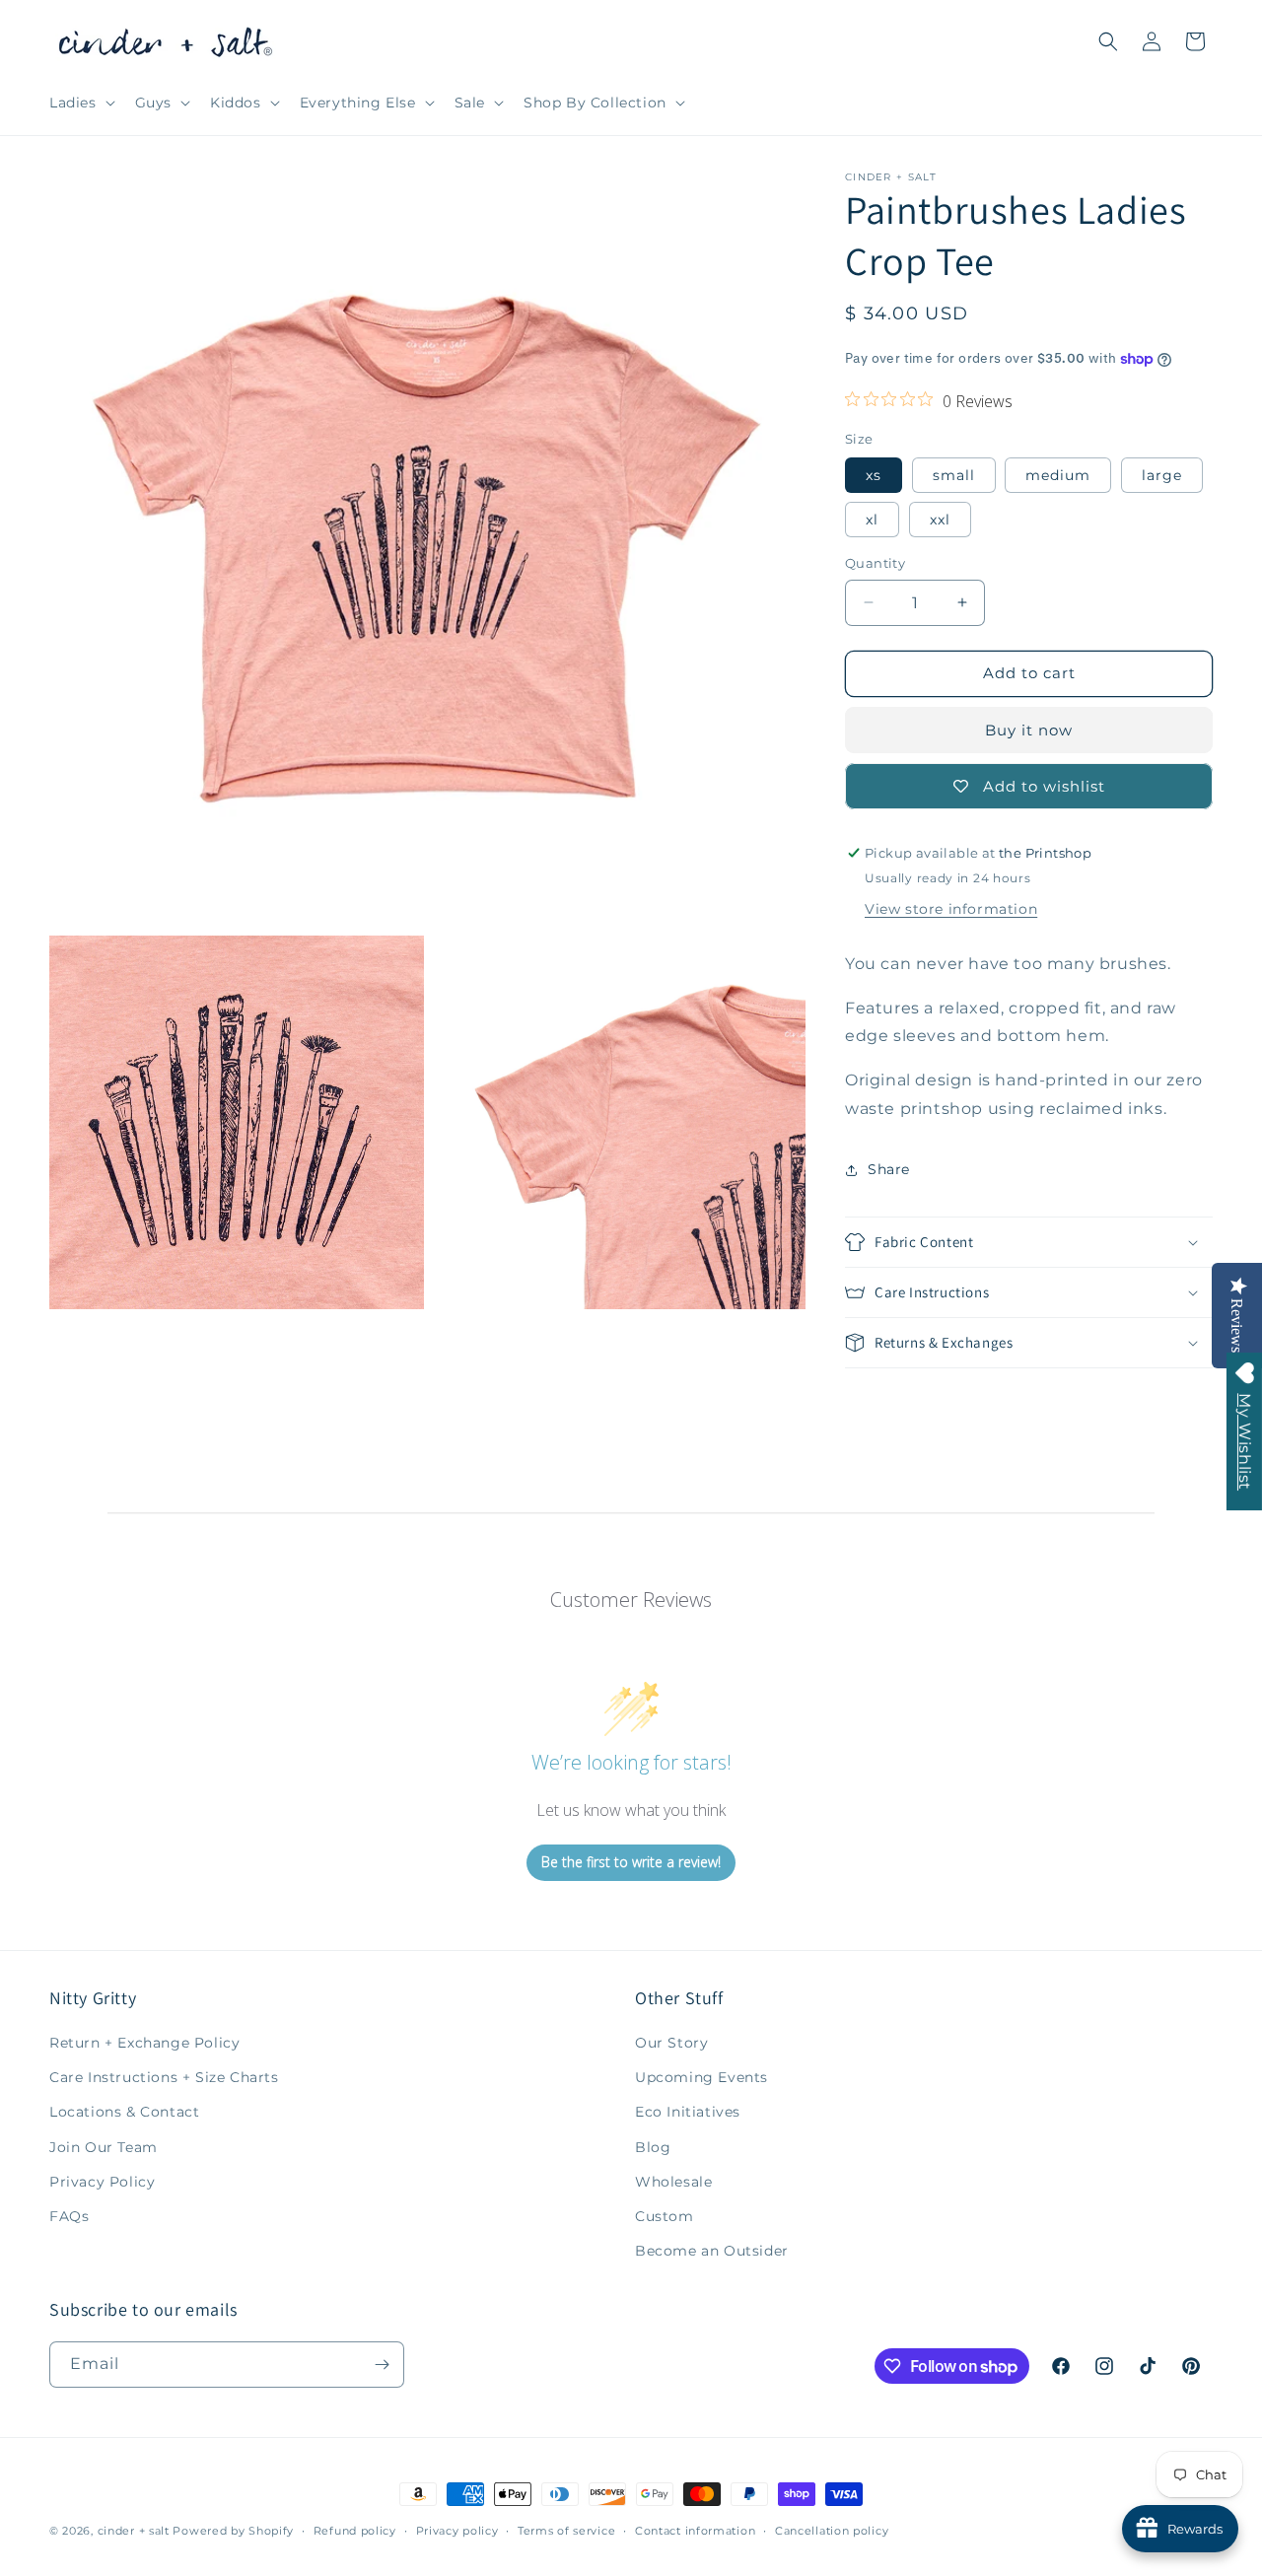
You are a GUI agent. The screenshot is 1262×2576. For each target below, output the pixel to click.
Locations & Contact (124, 2112)
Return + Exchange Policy (144, 2043)
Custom (665, 2216)
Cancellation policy (832, 2531)
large (1162, 475)
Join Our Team (104, 2147)
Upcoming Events (701, 2077)
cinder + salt (134, 2531)
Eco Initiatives (688, 2112)
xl (872, 520)
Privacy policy (457, 2531)
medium (1058, 475)
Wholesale (673, 2182)
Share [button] (889, 1169)
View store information (951, 909)
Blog (653, 2147)
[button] (80, 103)
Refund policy (355, 2531)
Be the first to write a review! (631, 1862)
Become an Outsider (712, 2251)
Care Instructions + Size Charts (164, 2077)
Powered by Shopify (233, 2531)
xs (874, 475)
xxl (940, 520)
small (954, 475)
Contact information (695, 2531)
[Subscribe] (382, 2365)
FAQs (69, 2216)
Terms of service (566, 2531)
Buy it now (1029, 730)
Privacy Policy (102, 2182)
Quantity (875, 563)
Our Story (671, 2043)
